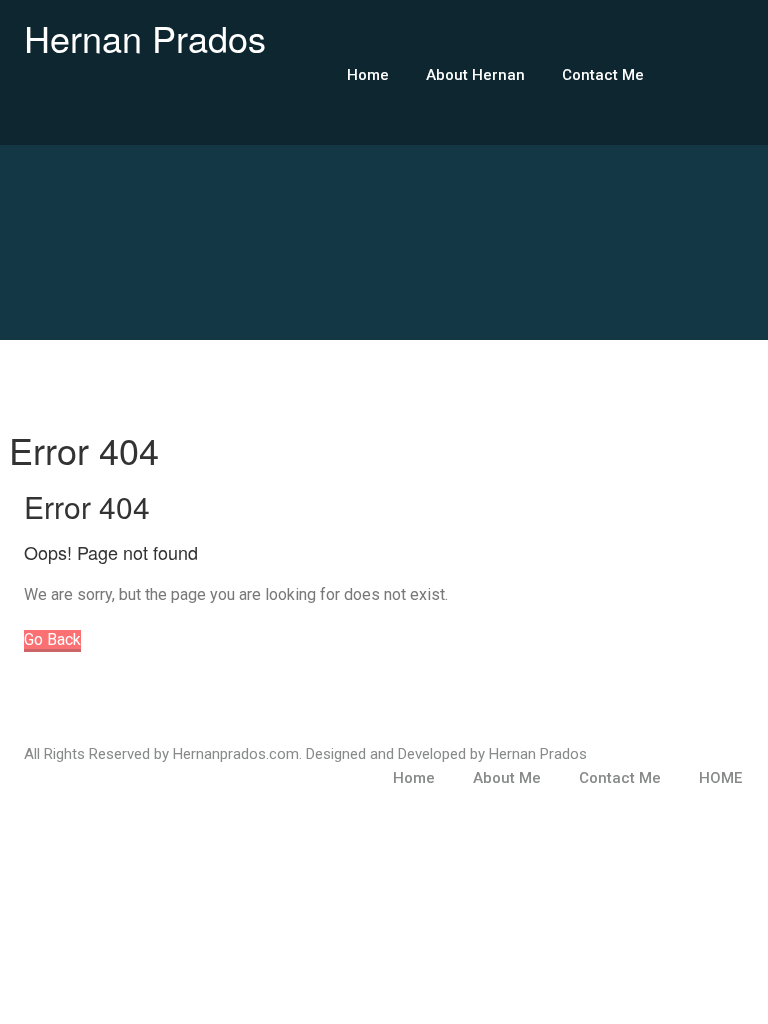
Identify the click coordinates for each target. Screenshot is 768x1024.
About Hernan (475, 75)
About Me (507, 778)
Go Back (52, 639)
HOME (720, 778)
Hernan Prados (145, 37)
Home (368, 75)
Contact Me (603, 75)
